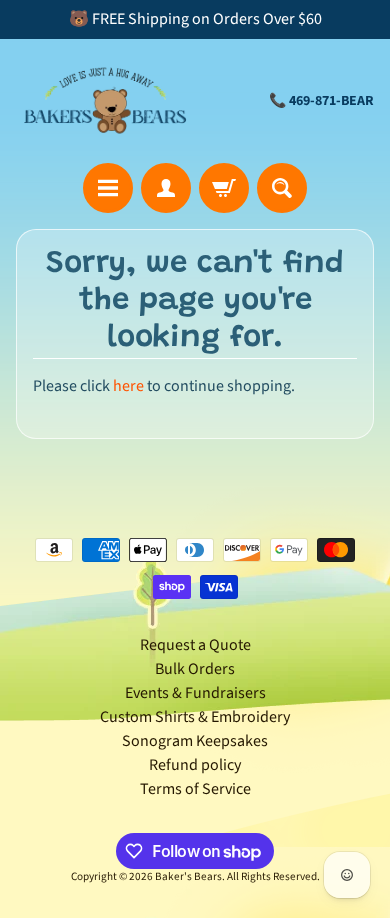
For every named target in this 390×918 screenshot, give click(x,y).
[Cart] (224, 188)
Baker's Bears (188, 876)
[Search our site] (282, 188)
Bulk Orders (195, 669)
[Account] (166, 188)
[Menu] (108, 188)
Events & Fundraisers (195, 693)
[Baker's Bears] (105, 101)
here (128, 386)
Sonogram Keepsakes (195, 741)
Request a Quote (195, 645)
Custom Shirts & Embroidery (195, 717)
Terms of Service (195, 789)
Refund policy (195, 765)
